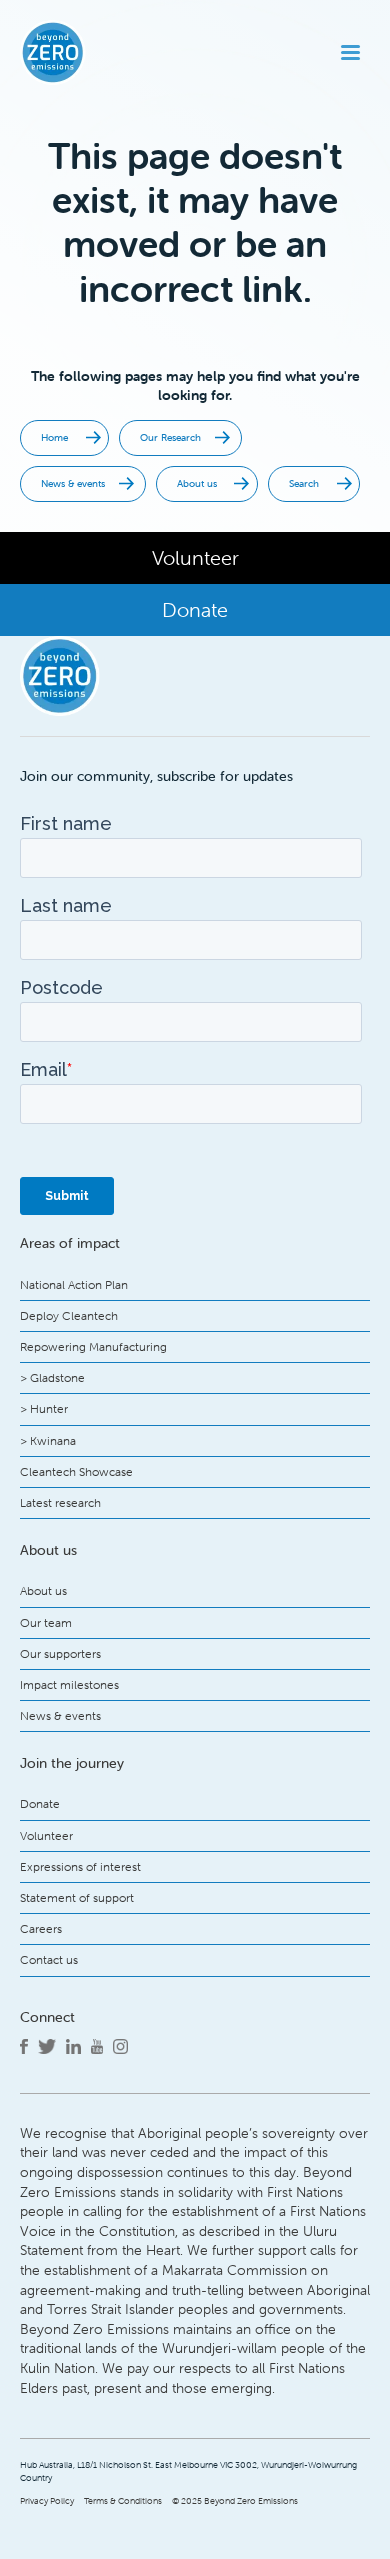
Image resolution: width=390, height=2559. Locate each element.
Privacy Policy (47, 2501)
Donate (40, 1803)
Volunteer (46, 1835)
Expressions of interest (80, 1866)
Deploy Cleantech (69, 1315)
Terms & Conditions (123, 2501)
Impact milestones (69, 1684)
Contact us (49, 1959)
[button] (350, 52)
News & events (60, 1715)
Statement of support (77, 1897)
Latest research (60, 1502)
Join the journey (72, 1763)
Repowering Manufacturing (93, 1346)
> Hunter (44, 1408)
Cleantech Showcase (76, 1471)
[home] (85, 52)
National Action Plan (74, 1284)
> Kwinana (48, 1440)
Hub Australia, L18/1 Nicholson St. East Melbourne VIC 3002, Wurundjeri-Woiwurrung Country (188, 2471)
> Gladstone (52, 1377)
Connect (47, 2017)
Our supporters (60, 1653)
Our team (46, 1622)
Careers (41, 1928)
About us (43, 1590)
